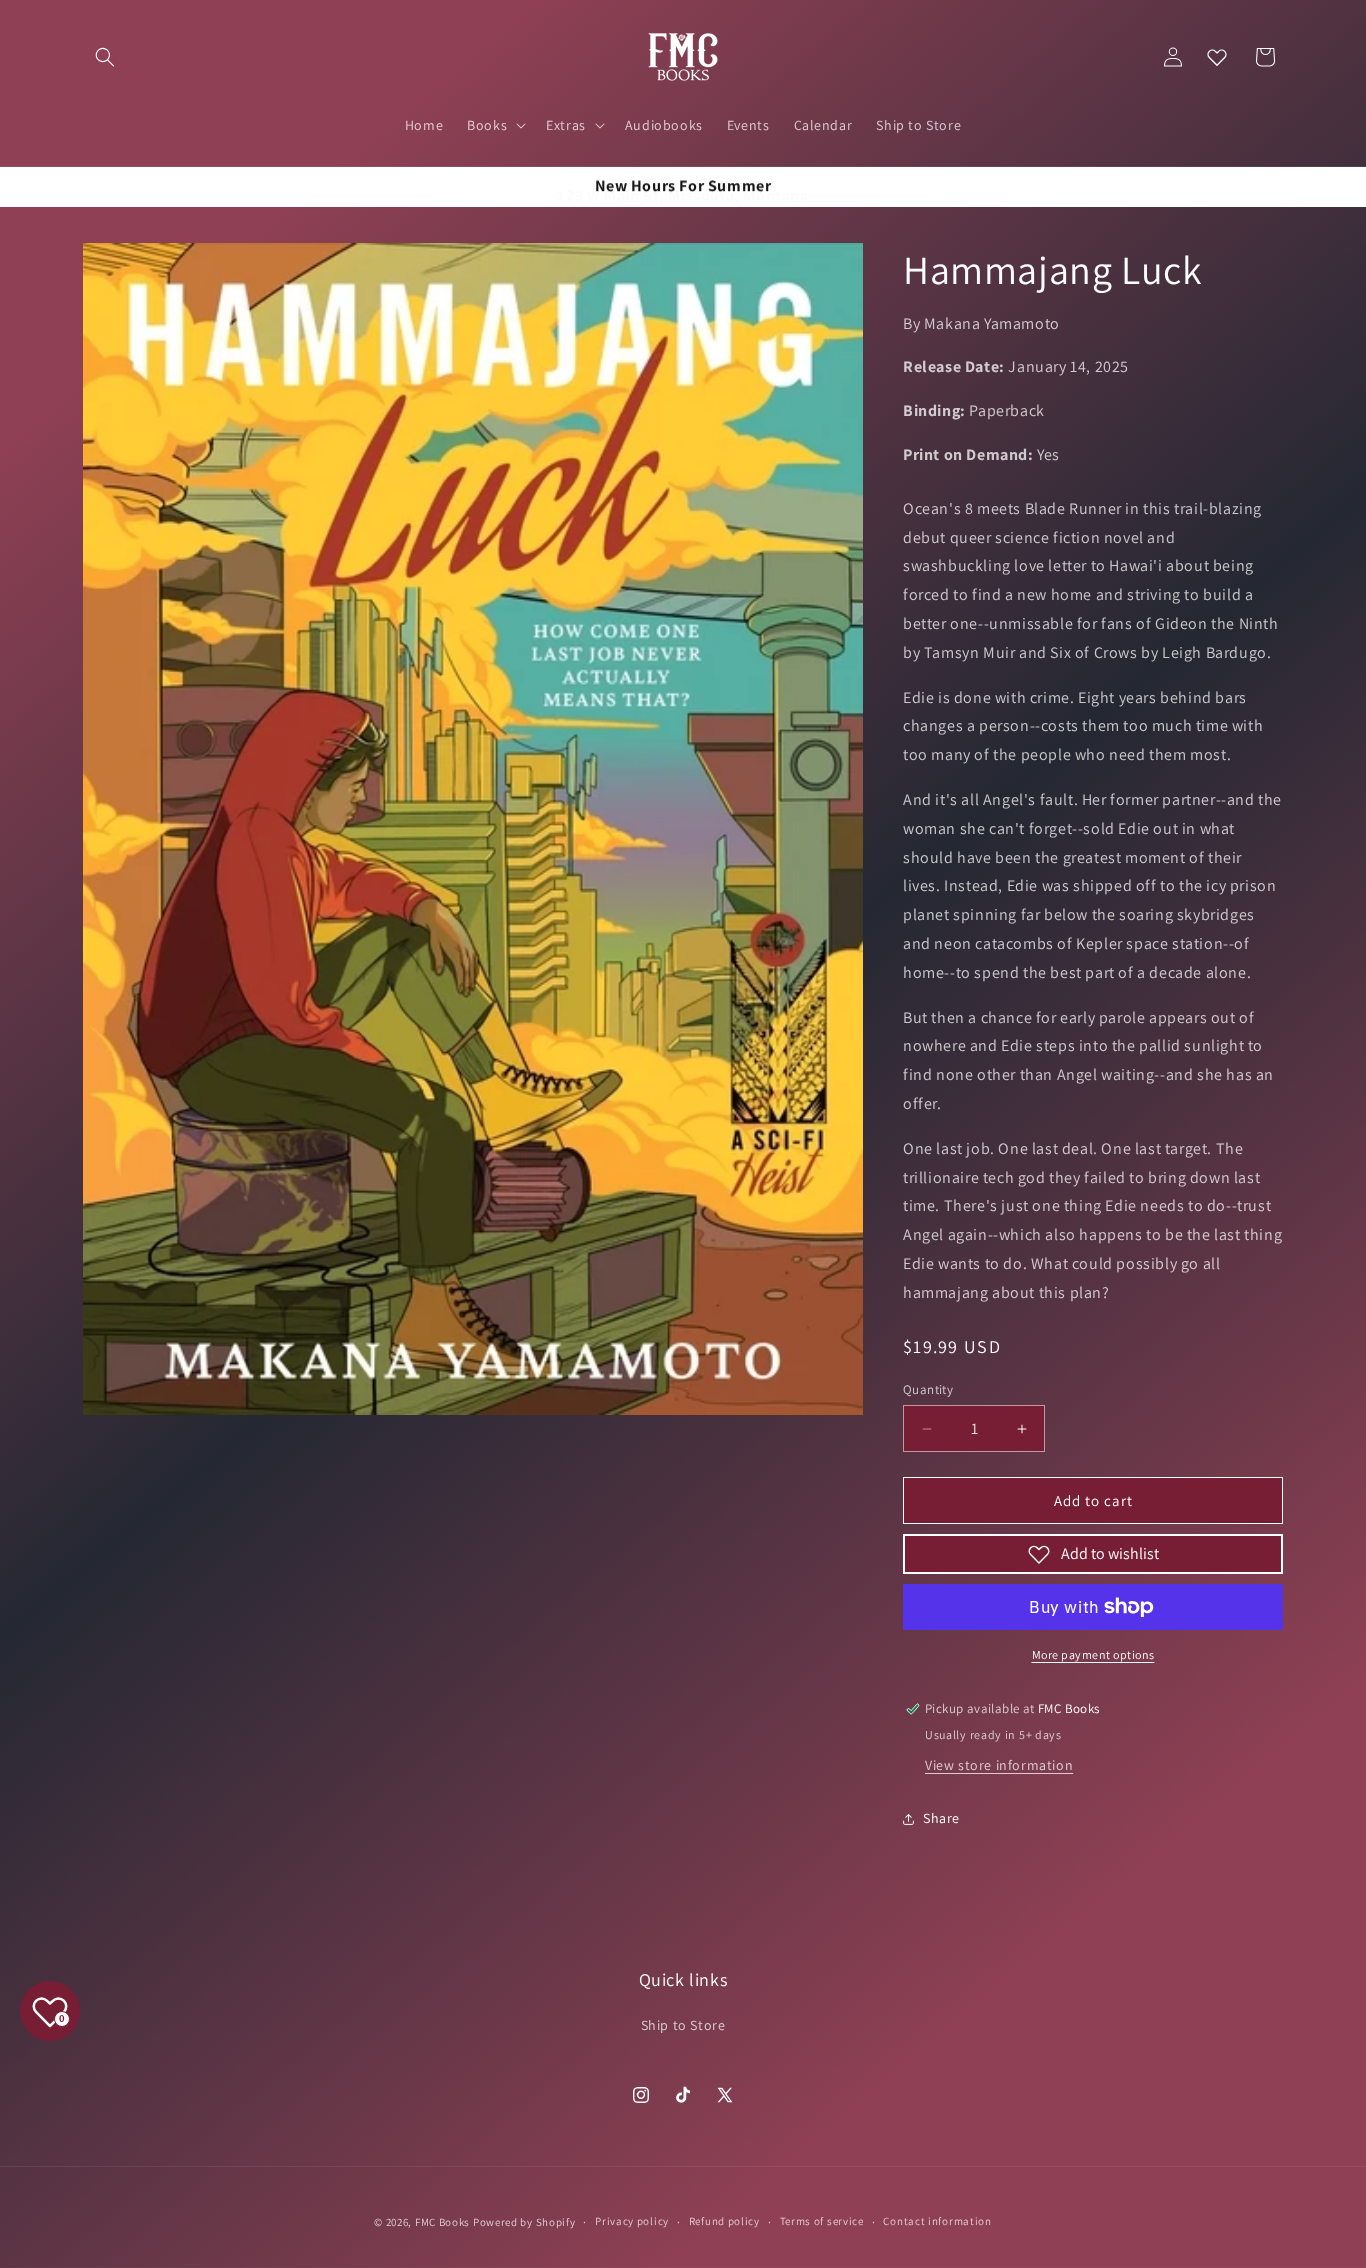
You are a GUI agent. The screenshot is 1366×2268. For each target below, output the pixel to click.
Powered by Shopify (524, 2222)
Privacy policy (632, 2221)
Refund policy (724, 2221)
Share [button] (941, 1818)
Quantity (928, 1389)
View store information (999, 1765)
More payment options (1093, 1654)
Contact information (937, 2221)
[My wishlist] (1217, 57)
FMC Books (442, 2222)
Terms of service (822, 2221)
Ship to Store (683, 2025)
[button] (105, 57)
